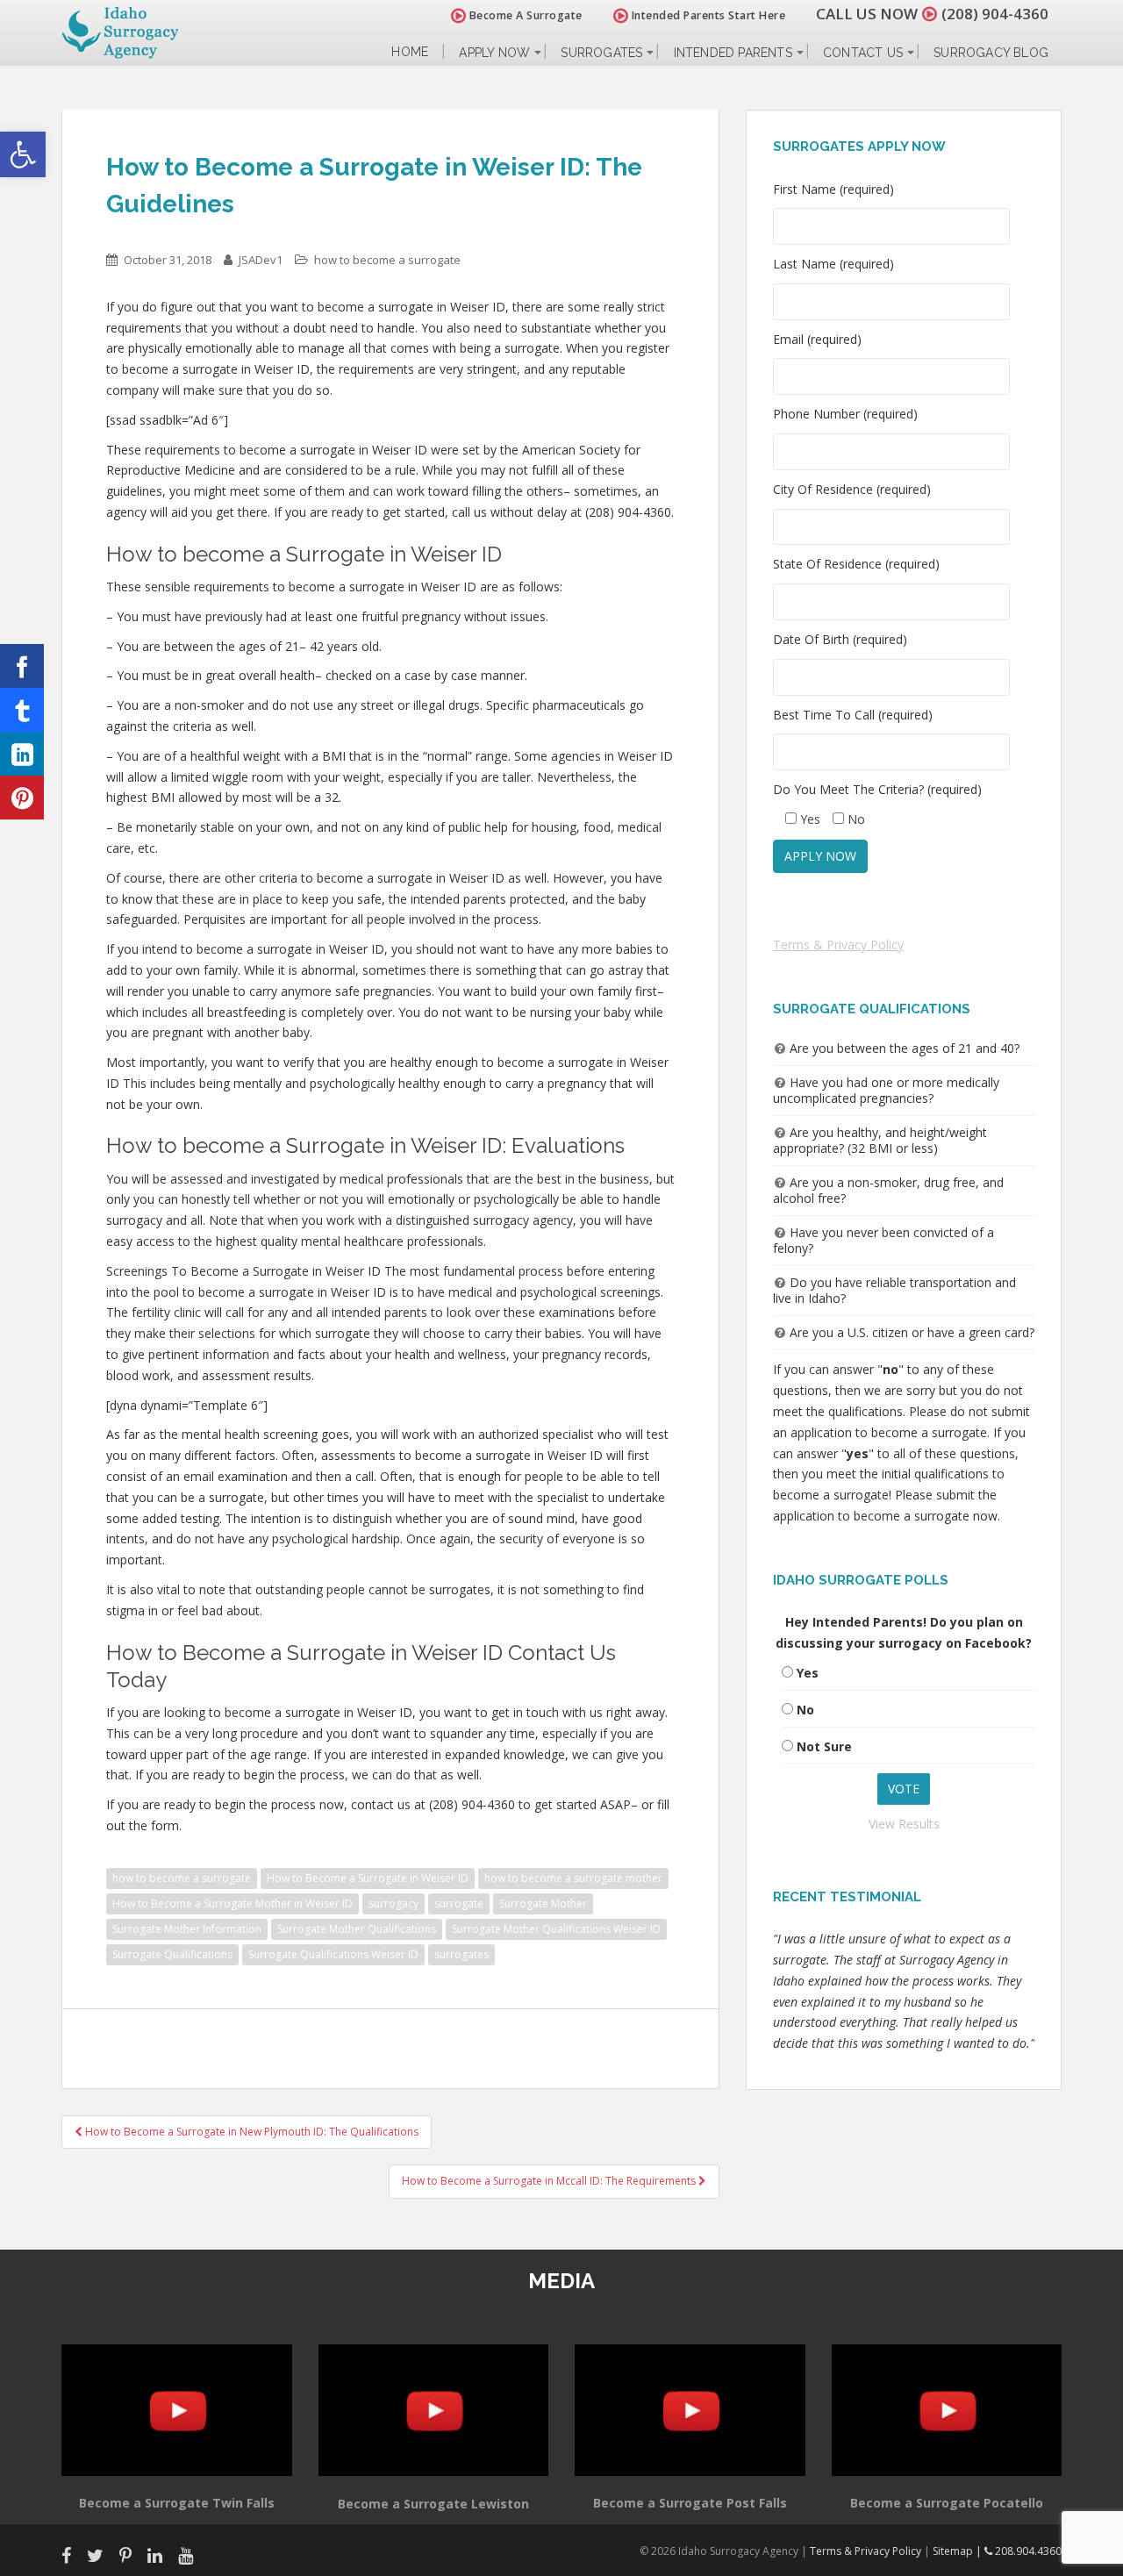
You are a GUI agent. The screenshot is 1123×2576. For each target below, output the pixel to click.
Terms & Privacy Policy (838, 945)
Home (410, 52)
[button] (23, 154)
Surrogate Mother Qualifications (357, 1929)
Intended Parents (733, 53)
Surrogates (601, 53)
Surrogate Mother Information (187, 1929)
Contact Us (863, 53)
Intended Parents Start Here (707, 15)
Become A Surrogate (524, 15)
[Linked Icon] (22, 754)
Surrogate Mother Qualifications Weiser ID (556, 1929)
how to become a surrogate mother (573, 1878)
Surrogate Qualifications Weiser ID (333, 1954)
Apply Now (494, 53)
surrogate (459, 1903)
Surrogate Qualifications (172, 1954)
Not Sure (824, 1746)
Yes (808, 1673)
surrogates (461, 1954)
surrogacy (393, 1903)
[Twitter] (22, 710)
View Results (904, 1824)
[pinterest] (22, 798)
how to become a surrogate (387, 260)
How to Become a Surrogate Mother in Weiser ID (232, 1903)
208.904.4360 (1027, 2551)
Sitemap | (958, 2551)
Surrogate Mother (543, 1903)
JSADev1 (261, 260)
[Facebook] (22, 666)
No (805, 1710)
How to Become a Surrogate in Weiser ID (368, 1878)
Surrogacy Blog (991, 53)
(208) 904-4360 (995, 14)
